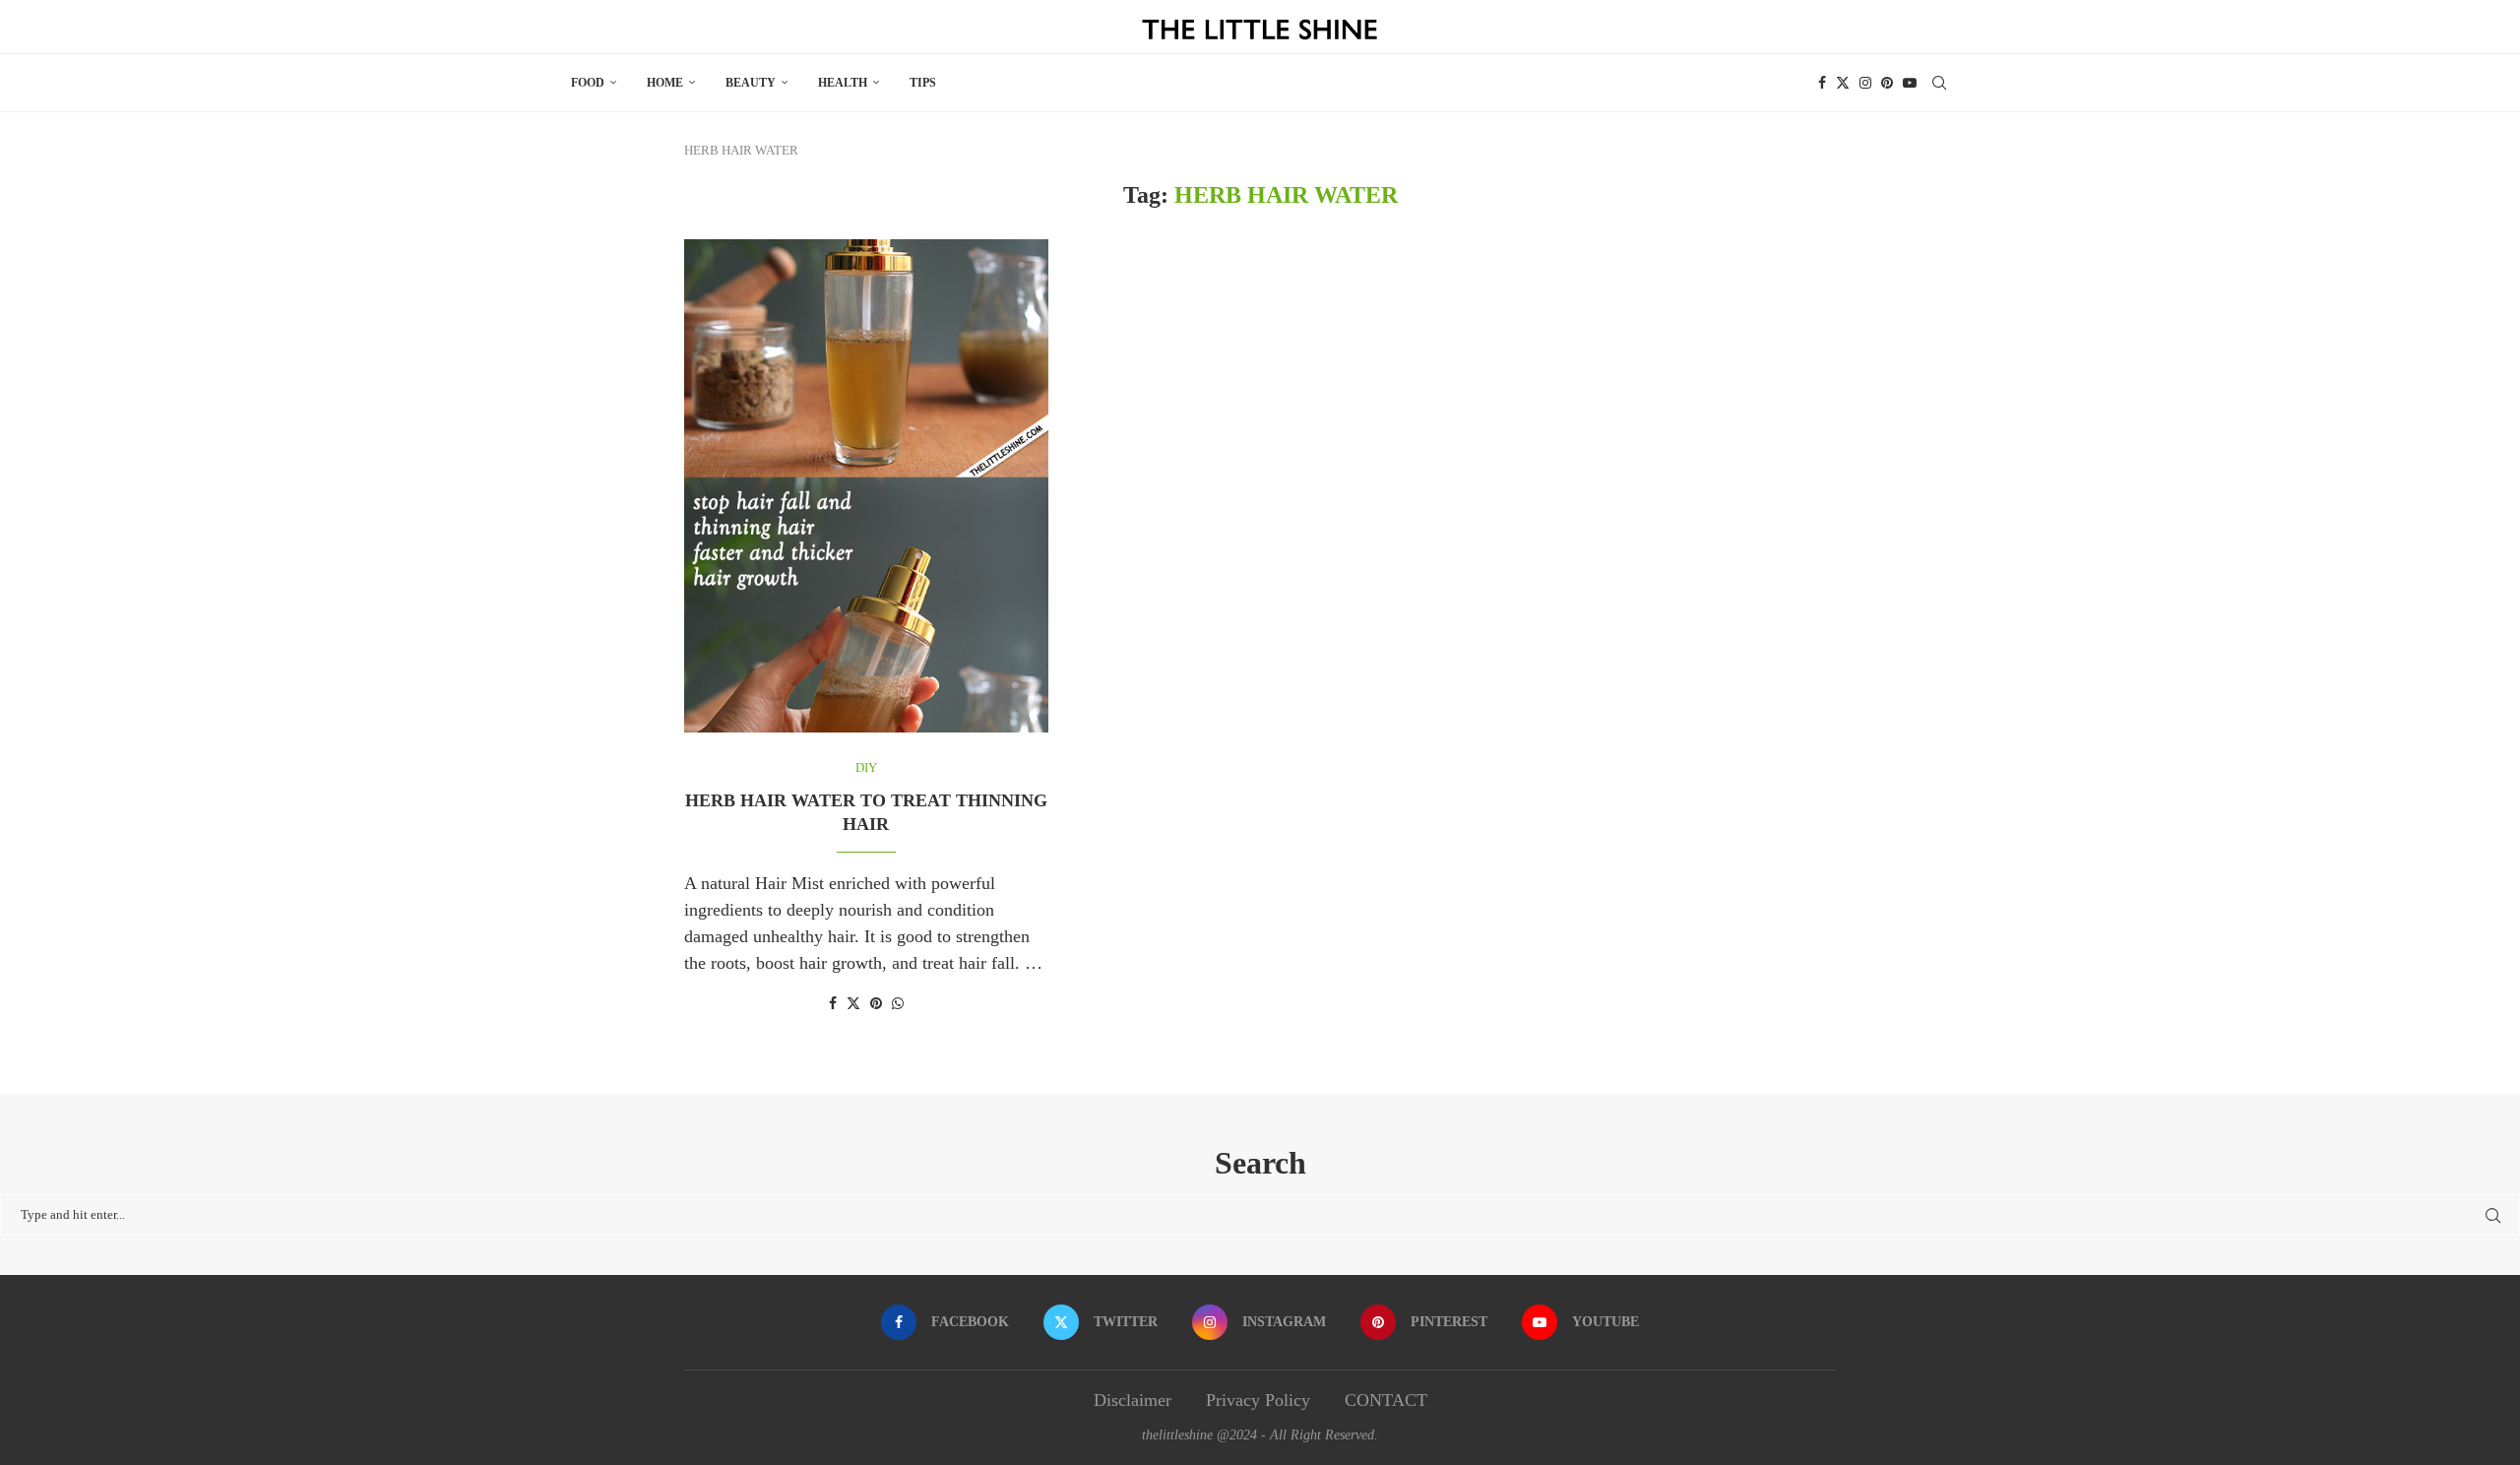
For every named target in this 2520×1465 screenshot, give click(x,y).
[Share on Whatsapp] (898, 1004)
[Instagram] (1865, 83)
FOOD (588, 83)
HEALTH (843, 83)
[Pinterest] (1887, 83)
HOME (665, 83)
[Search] (1939, 83)
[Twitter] (1843, 83)
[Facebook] (1822, 83)
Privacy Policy (1258, 1400)
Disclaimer (1133, 1400)
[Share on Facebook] (833, 1004)
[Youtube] (1910, 83)
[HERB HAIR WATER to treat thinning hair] (866, 486)
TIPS (923, 83)
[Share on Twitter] (853, 1003)
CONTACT (1386, 1400)
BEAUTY (751, 83)
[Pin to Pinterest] (876, 1004)
